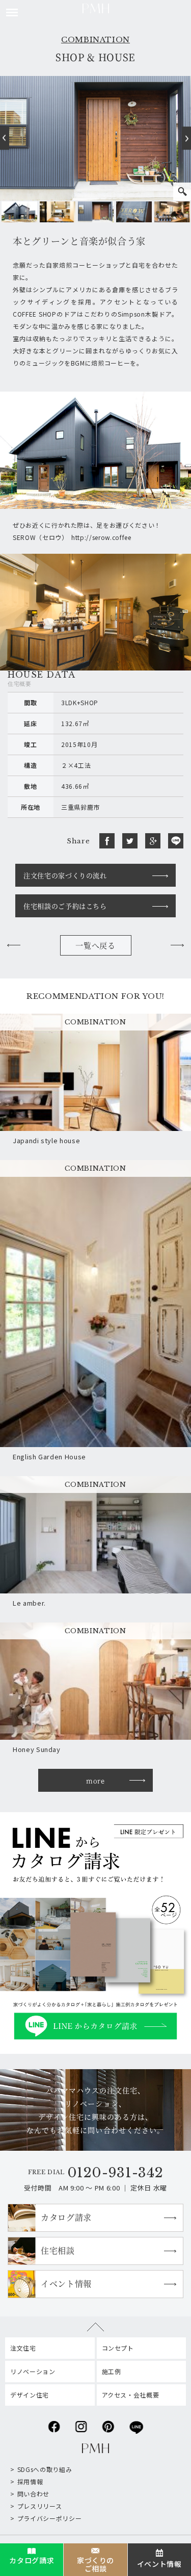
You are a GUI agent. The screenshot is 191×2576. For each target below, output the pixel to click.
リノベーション (33, 2371)
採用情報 (30, 2481)
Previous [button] (5, 138)
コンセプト (118, 2348)
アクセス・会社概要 (131, 2395)
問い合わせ (33, 2494)
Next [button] (186, 138)
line (136, 2424)
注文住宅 (23, 2348)
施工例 (112, 2371)
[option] (19, 212)
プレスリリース (39, 2506)
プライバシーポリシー (49, 2518)
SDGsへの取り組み (45, 2469)
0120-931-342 (115, 2173)
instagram (81, 2424)
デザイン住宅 (30, 2395)
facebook (54, 2424)
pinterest (108, 2424)
